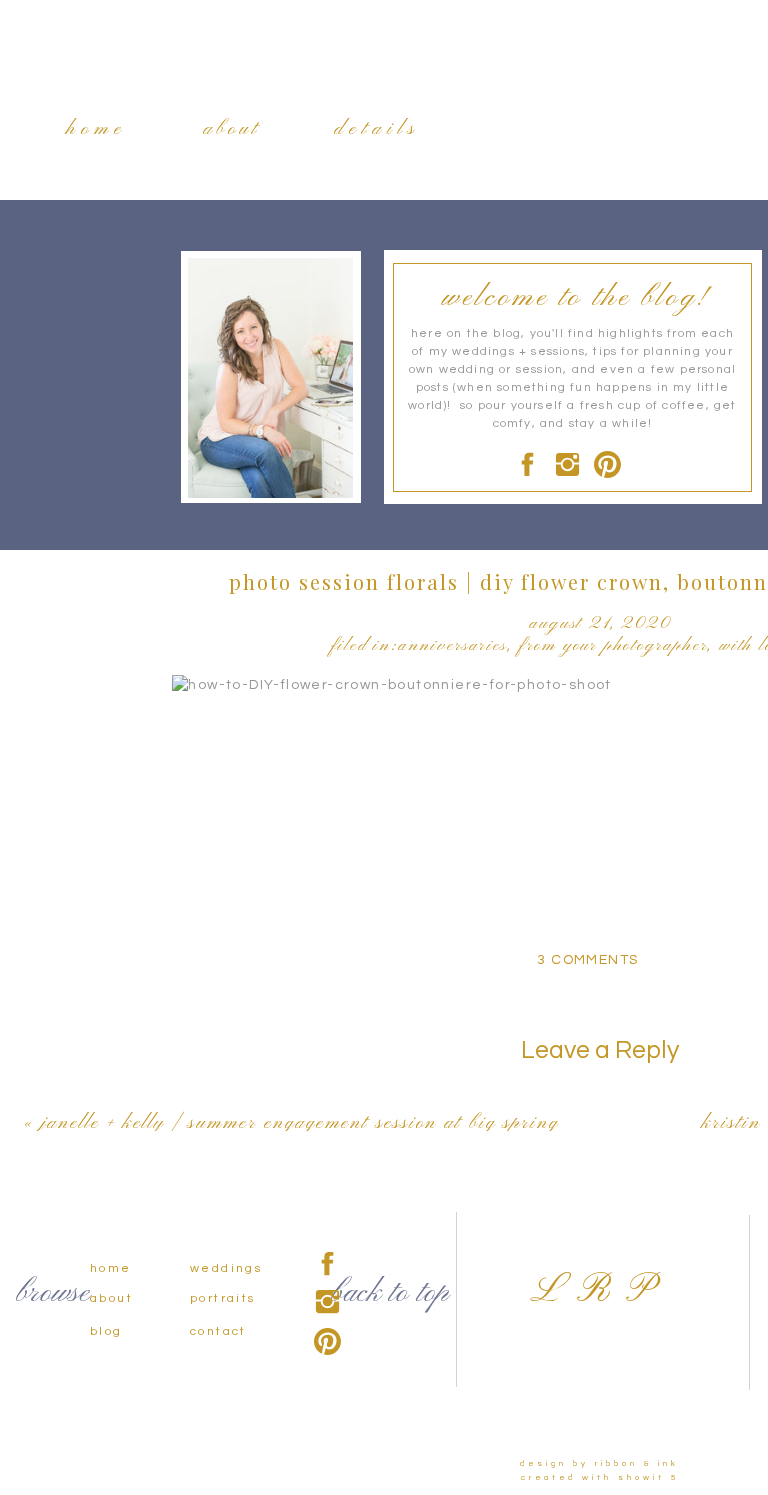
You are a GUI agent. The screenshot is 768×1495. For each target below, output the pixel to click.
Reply (193, 1085)
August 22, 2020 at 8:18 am (276, 1017)
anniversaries (453, 645)
